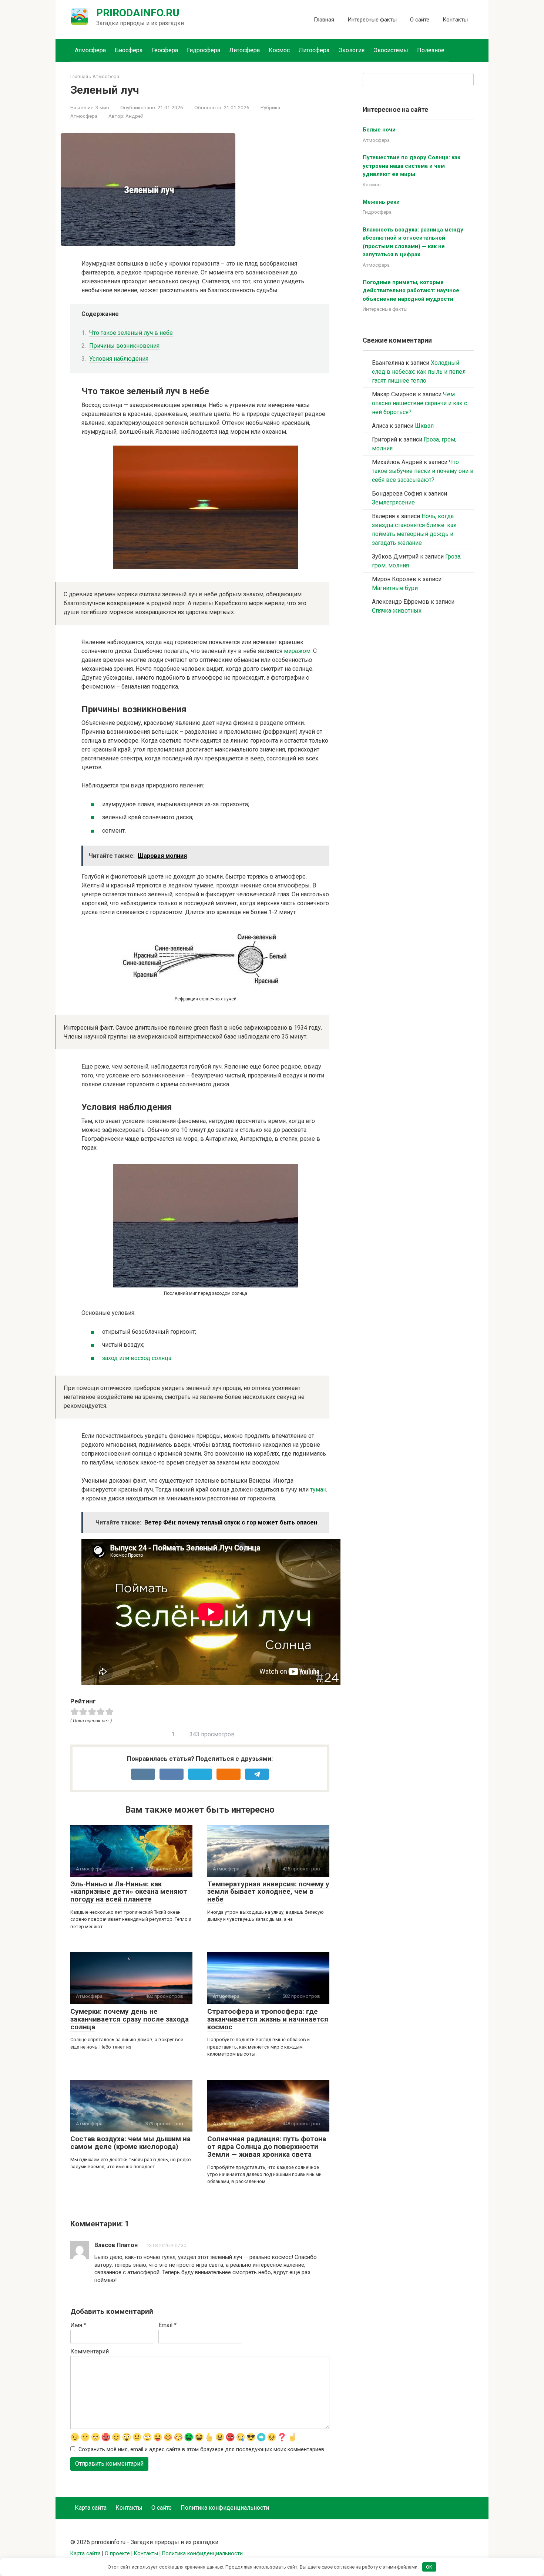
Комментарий (90, 2351)
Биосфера (129, 50)
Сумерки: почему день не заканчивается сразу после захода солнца (130, 2019)
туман (318, 1489)
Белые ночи (379, 130)
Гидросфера (204, 50)
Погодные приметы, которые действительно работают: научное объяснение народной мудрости (411, 291)
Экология (351, 50)
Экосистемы (391, 50)
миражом (297, 651)
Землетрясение (393, 502)
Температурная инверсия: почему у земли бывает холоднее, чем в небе (268, 1892)
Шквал (424, 426)
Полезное (431, 50)
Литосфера (244, 50)
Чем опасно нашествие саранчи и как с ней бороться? (419, 403)
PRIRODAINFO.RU (138, 13)
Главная (324, 20)
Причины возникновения (124, 346)
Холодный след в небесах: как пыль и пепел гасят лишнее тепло (419, 372)
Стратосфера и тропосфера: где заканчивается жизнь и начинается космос (268, 2019)
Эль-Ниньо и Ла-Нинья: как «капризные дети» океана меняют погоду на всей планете (129, 1892)
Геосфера (165, 50)
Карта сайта (91, 2508)
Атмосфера (90, 50)
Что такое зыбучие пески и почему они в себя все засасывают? (423, 471)
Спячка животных (397, 611)
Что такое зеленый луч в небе (131, 333)
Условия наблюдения (119, 359)
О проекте (117, 2554)
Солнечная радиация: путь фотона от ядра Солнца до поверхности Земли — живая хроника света (267, 2147)
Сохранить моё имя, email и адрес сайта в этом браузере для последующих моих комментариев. (202, 2450)
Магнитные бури (395, 588)
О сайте (420, 20)
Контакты (455, 20)
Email (167, 2325)
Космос (279, 50)
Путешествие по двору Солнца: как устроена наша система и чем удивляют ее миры (412, 166)
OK (429, 2567)
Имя (78, 2325)
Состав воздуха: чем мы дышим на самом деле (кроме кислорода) (130, 2143)
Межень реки (381, 202)
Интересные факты (372, 20)
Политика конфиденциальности (225, 2508)
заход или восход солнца (137, 1358)
